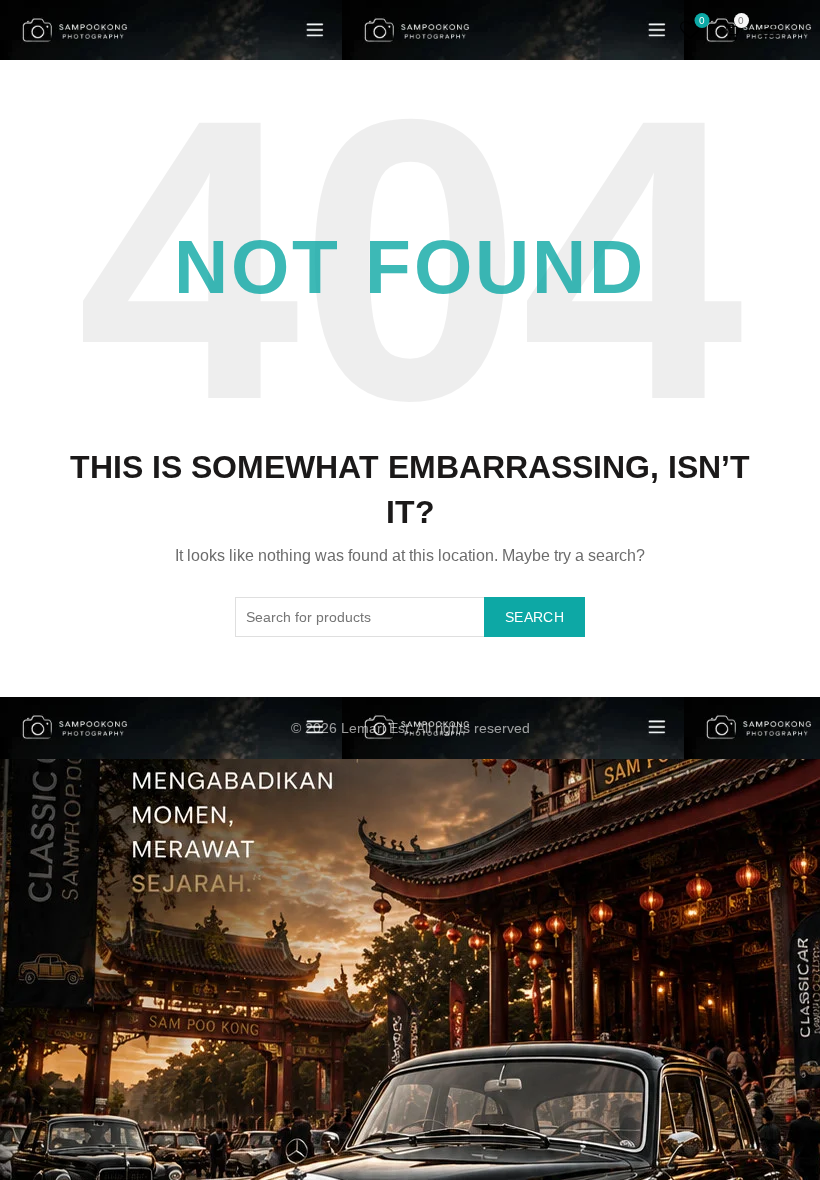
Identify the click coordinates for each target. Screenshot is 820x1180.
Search (534, 617)
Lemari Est (375, 728)
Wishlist (702, 20)
